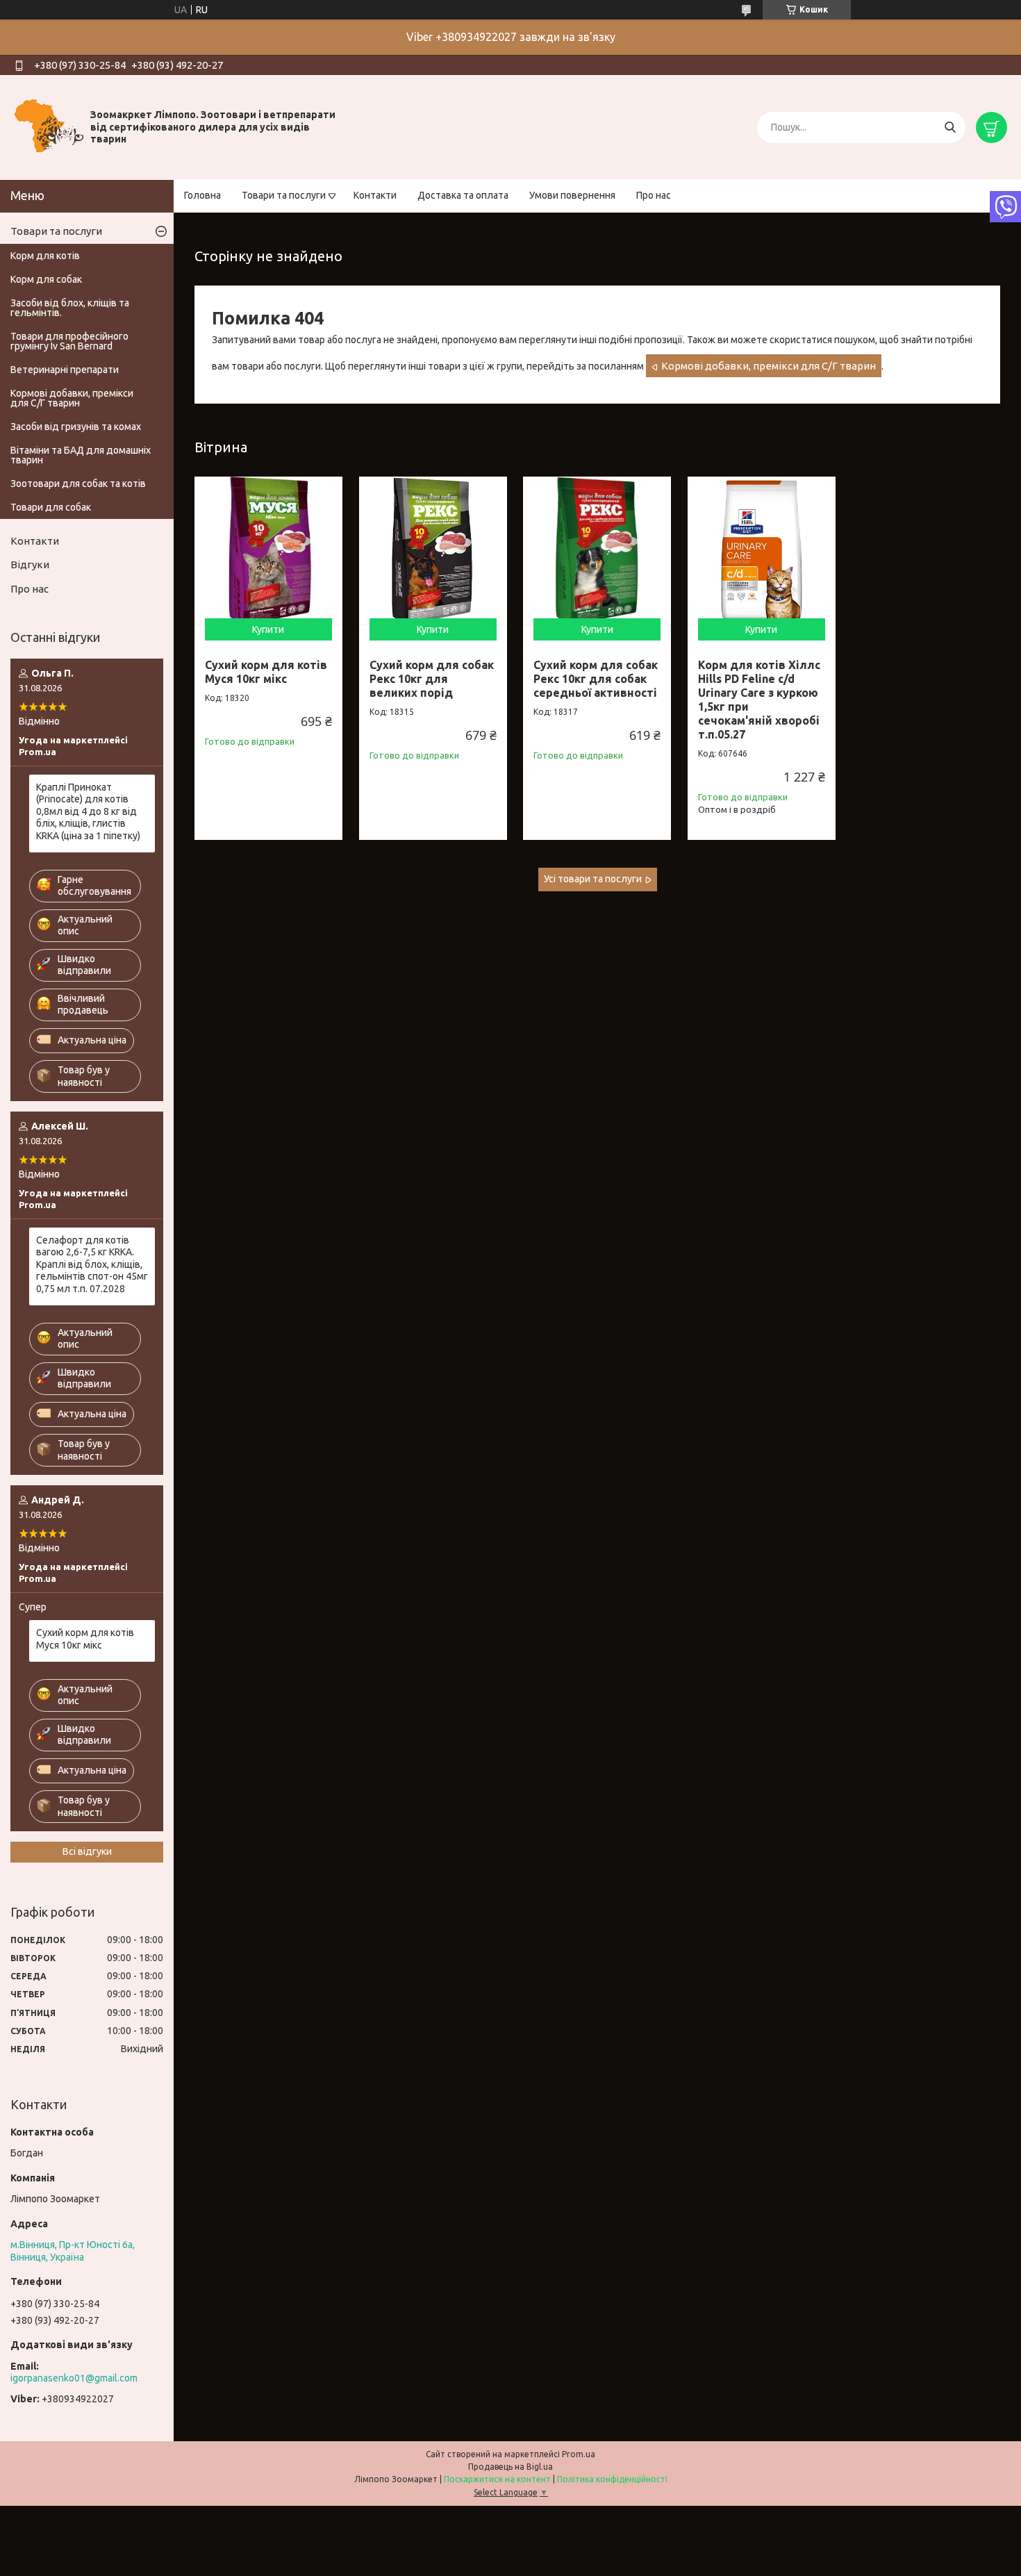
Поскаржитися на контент (497, 2479)
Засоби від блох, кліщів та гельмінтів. (70, 308)
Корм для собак (46, 279)
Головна (202, 195)
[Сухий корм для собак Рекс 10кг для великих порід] (433, 551)
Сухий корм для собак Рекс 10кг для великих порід (432, 679)
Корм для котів (45, 256)
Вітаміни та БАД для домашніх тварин (81, 455)
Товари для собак (51, 507)
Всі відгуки (87, 1851)
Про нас (654, 195)
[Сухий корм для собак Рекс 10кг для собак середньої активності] (597, 551)
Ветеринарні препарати (65, 370)
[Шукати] (950, 127)
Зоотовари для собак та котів (78, 484)
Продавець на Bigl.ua (510, 2467)
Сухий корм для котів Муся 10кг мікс (85, 1639)
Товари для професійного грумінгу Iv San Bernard (69, 341)
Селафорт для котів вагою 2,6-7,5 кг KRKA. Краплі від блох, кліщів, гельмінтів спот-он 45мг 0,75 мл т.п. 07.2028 (92, 1264)
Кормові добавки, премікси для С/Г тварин (769, 366)
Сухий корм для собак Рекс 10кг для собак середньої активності (596, 679)
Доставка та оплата (463, 195)
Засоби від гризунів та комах (76, 427)
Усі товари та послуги (593, 879)
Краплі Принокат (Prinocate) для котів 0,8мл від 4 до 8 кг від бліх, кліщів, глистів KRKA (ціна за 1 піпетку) (88, 811)
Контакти (375, 195)
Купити (268, 629)
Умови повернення (572, 195)
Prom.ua (579, 2454)
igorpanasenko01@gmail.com (74, 2378)
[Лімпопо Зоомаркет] (49, 126)
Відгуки (30, 564)
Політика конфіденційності (612, 2479)
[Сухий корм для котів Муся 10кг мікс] (268, 551)
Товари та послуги (284, 195)
